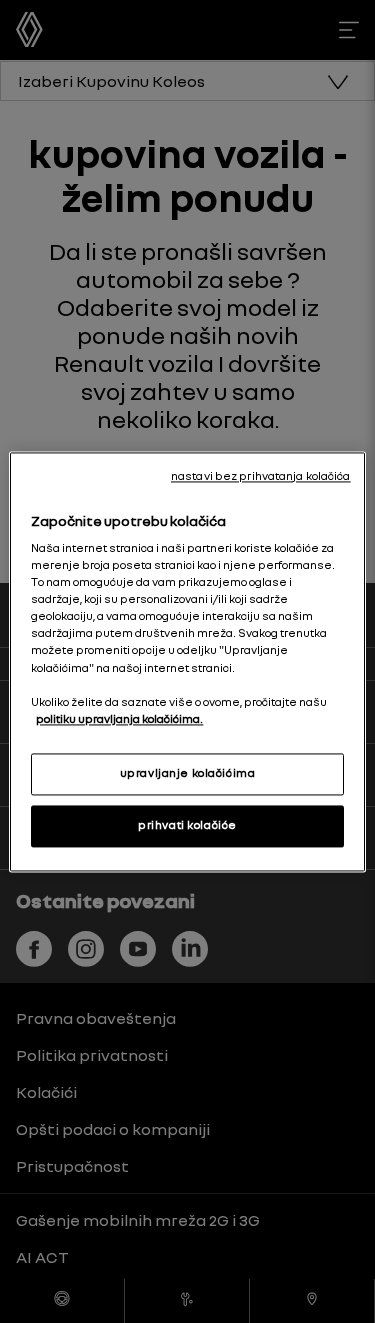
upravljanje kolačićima (188, 773)
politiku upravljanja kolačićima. (119, 719)
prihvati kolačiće (187, 825)
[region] (187, 661)
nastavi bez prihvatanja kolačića (261, 476)
